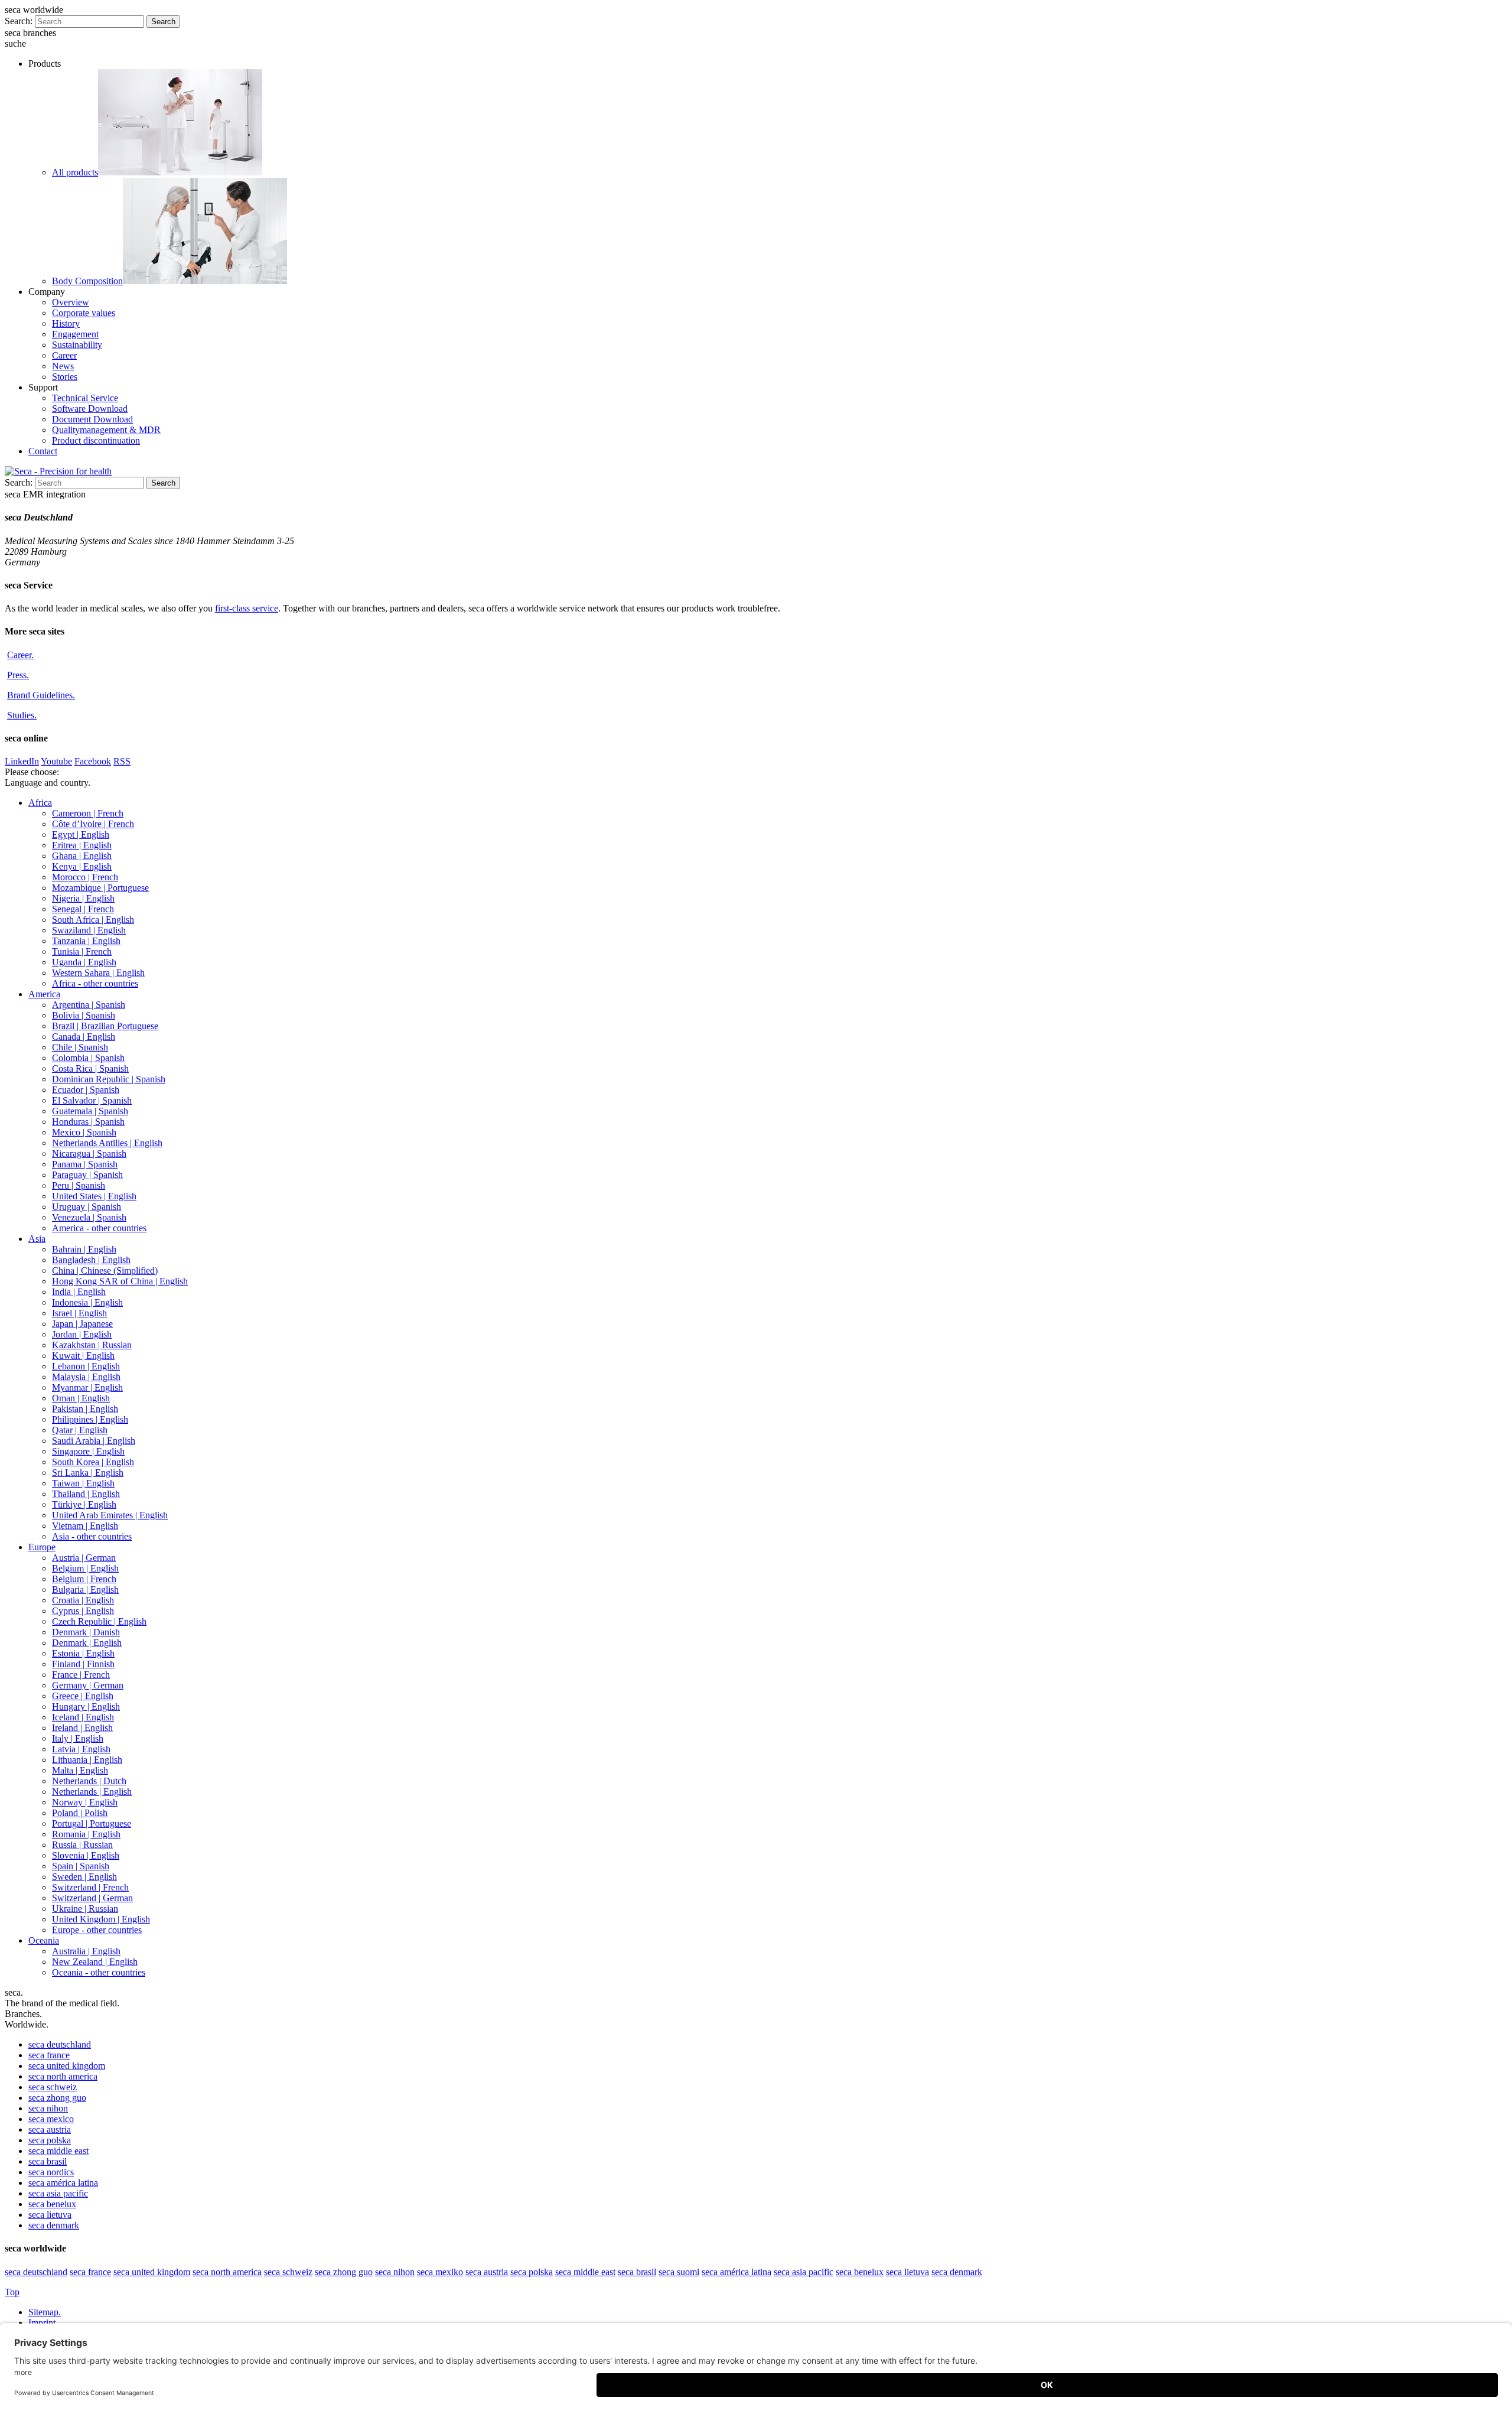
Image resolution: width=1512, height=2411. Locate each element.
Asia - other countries (92, 1536)
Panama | (85, 1164)
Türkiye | (84, 1504)
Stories (65, 377)
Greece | (83, 1696)
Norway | (85, 1802)
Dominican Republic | (109, 1079)
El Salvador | (92, 1100)
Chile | (80, 1047)
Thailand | (86, 1494)
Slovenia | (86, 1855)
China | (105, 1270)
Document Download (92, 419)
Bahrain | (84, 1249)
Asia (37, 1239)
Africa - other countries (95, 983)
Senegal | (83, 909)
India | (79, 1292)
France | (81, 1675)
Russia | (82, 1845)
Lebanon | (86, 1366)
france (49, 2055)
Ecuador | (86, 1090)
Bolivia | (84, 1015)
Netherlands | (89, 1781)
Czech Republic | (99, 1621)
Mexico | (84, 1132)
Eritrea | (82, 845)
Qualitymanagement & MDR (106, 430)
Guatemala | (90, 1111)
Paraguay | (87, 1175)
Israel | (79, 1313)
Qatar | (80, 1430)
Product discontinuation (96, 440)
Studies (22, 715)
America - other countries (99, 1228)
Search (163, 22)
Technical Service (85, 398)
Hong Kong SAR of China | (120, 1281)
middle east (58, 2151)
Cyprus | (83, 1611)
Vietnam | (85, 1526)
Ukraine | (85, 1909)
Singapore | (88, 1451)
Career (64, 355)
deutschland (60, 2044)
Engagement (75, 334)
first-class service (247, 608)
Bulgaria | (85, 1590)
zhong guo (57, 2098)
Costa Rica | (90, 1068)
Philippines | (90, 1419)
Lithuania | (87, 1760)
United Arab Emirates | (110, 1515)
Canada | (84, 1037)
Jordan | (82, 1334)
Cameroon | (88, 813)
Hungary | (86, 1706)
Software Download (90, 409)
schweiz (53, 2087)
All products (75, 172)
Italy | (78, 1738)
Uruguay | (87, 1207)
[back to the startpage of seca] (58, 471)
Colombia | (88, 1058)
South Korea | (93, 1462)
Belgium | (85, 1568)
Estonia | (83, 1653)
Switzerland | (90, 1887)
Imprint (43, 2323)
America (44, 994)
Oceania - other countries (99, 1972)
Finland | (83, 1664)
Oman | (81, 1398)
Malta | (80, 1770)
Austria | (84, 1558)
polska (50, 2140)
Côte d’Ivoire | (93, 824)
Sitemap (45, 2312)
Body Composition (87, 281)
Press (18, 675)
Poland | (80, 1813)
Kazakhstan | (92, 1345)
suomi (679, 2272)
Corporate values (84, 313)
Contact (43, 451)
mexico (51, 2119)
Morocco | (85, 877)
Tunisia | (82, 951)
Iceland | (83, 1717)
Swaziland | (89, 930)
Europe (42, 1547)
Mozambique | (100, 888)
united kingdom (67, 2066)
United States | (94, 1196)
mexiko (440, 2272)
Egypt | (81, 834)
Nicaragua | (89, 1154)
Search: (19, 21)
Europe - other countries (97, 1930)
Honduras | (88, 1122)
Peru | (79, 1185)
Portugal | (92, 1823)
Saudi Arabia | (94, 1441)
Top (12, 2292)
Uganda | (84, 962)
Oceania (44, 1940)
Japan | (82, 1324)
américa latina (63, 2183)
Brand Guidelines (41, 695)
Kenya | (82, 866)
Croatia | (83, 1600)
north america (63, 2076)
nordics (51, 2172)
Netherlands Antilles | (107, 1143)
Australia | (86, 1951)
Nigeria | (83, 898)
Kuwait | (83, 1356)
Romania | (86, 1834)
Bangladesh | (91, 1260)
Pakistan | (85, 1409)
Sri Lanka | (88, 1473)
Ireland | (82, 1728)
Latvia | (81, 1749)
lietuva (50, 2215)
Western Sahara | (98, 973)
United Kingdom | (101, 1919)
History (66, 323)
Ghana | (82, 856)
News (63, 366)
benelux (52, 2204)
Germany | (88, 1685)
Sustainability (77, 345)
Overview (71, 302)
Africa (40, 803)
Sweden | (84, 1877)
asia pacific (58, 2193)
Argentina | (89, 1005)
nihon (48, 2108)
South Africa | (93, 920)
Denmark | (86, 1632)
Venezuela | (89, 1217)
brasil (48, 2161)
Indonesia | (87, 1302)
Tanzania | (86, 941)
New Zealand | (95, 1962)
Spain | (81, 1866)
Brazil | (105, 1026)
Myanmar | (87, 1387)
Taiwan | (83, 1483)
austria (50, 2129)
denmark (54, 2225)
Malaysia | (86, 1377)
